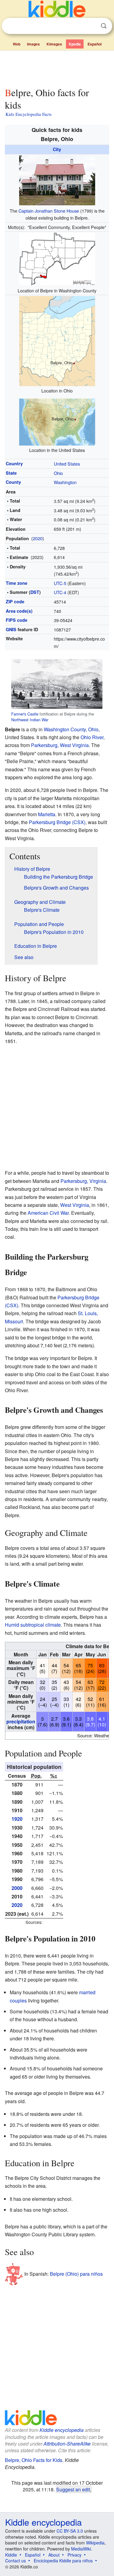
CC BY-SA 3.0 (70, 2531)
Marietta (47, 814)
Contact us (16, 2561)
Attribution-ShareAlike (67, 2444)
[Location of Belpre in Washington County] (57, 258)
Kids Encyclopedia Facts (29, 114)
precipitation (21, 1721)
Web (17, 44)
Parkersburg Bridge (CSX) (57, 822)
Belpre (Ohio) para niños (76, 2273)
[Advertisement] (57, 68)
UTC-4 (60, 592)
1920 (17, 1819)
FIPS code (17, 620)
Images (33, 44)
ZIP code (15, 601)
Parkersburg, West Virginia (60, 745)
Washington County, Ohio (71, 729)
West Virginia (75, 1205)
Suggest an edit (73, 2489)
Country (14, 463)
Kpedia (75, 44)
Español (95, 44)
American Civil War (48, 1213)
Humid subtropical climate (33, 1625)
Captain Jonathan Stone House (49, 211)
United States (67, 464)
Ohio (58, 473)
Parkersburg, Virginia (83, 1181)
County (13, 482)
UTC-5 (60, 583)
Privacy (74, 2555)
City (57, 149)
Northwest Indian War (30, 720)
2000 (17, 1888)
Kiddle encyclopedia (62, 2430)
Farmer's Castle (25, 714)
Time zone (17, 583)
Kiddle (11, 2555)
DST (35, 592)
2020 (38, 538)
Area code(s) (19, 611)
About (54, 2555)
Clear (91, 26)
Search (104, 26)
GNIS (11, 629)
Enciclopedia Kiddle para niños (63, 2561)
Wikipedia (95, 2543)
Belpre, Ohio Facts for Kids (34, 2460)
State (11, 473)
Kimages (54, 44)
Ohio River (92, 737)
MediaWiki (81, 2549)
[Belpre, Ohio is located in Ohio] (57, 340)
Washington (65, 482)
